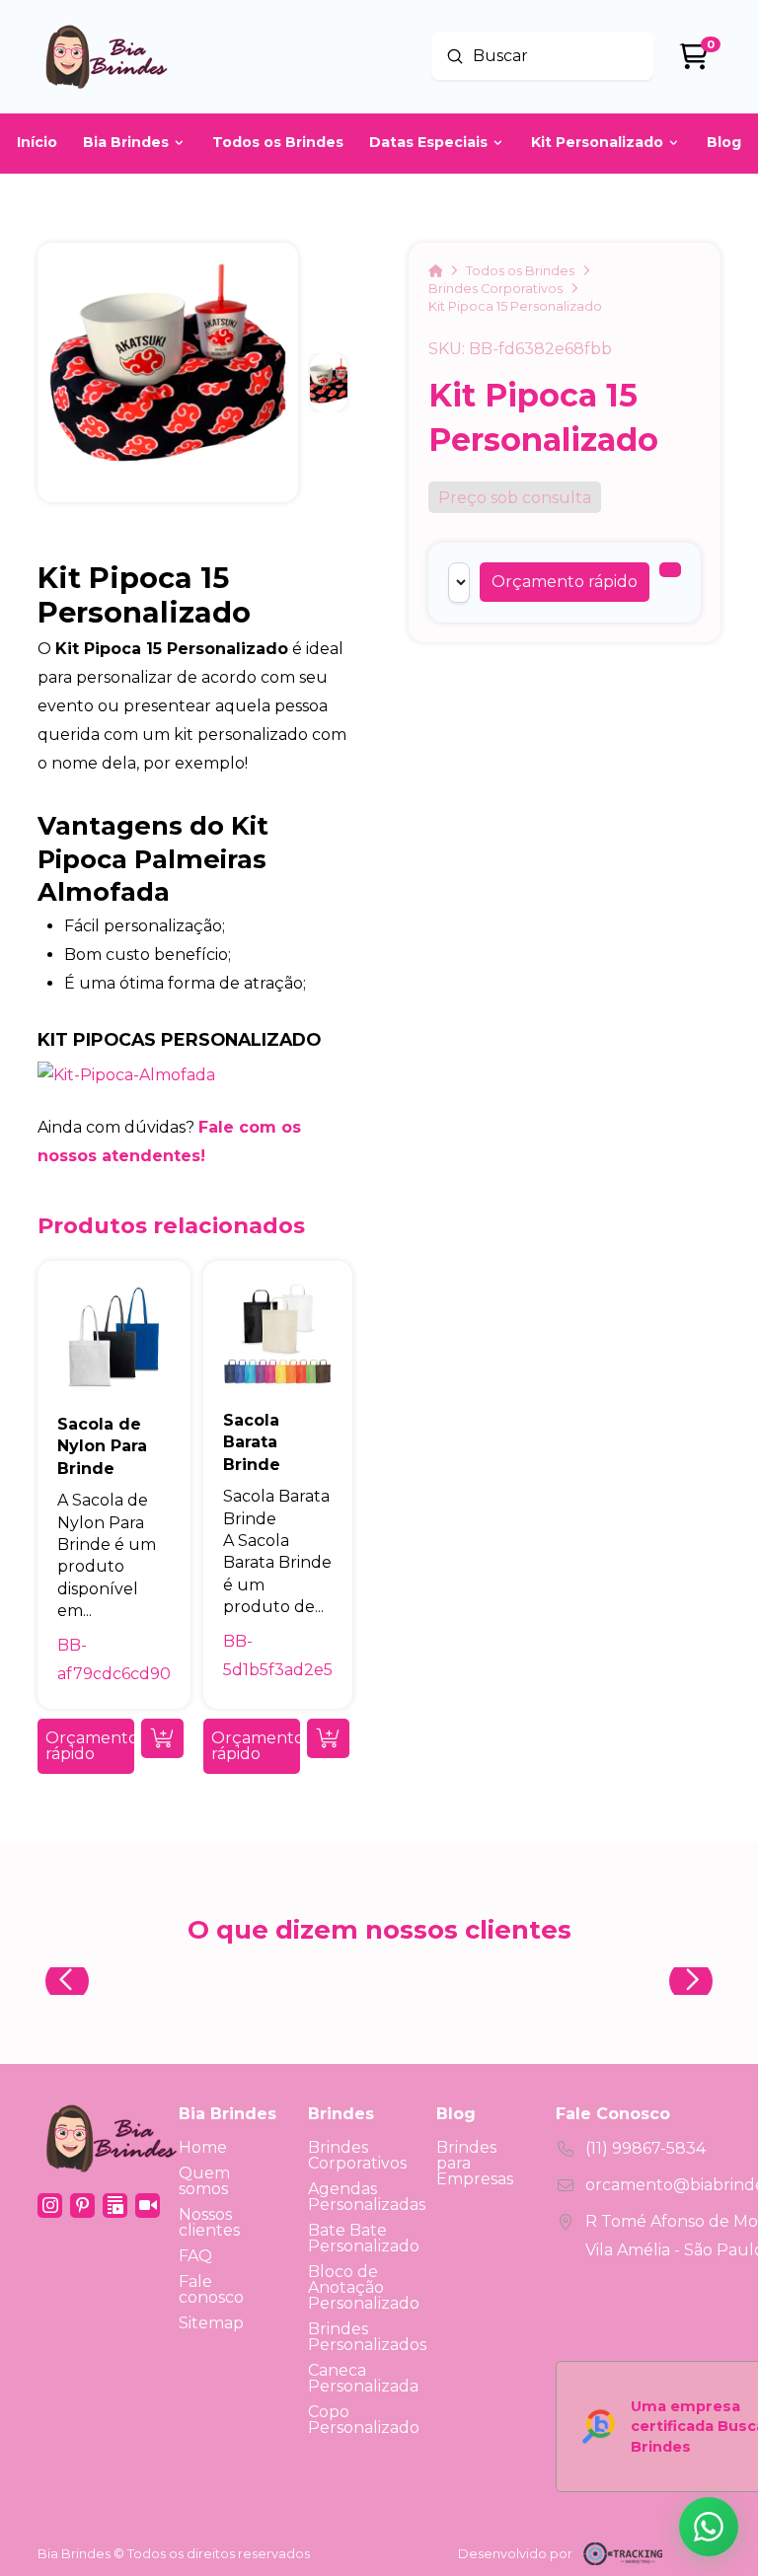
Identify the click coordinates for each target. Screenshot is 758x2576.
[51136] (670, 570)
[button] (565, 582)
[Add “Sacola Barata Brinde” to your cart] (328, 1738)
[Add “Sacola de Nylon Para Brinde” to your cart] (162, 1738)
